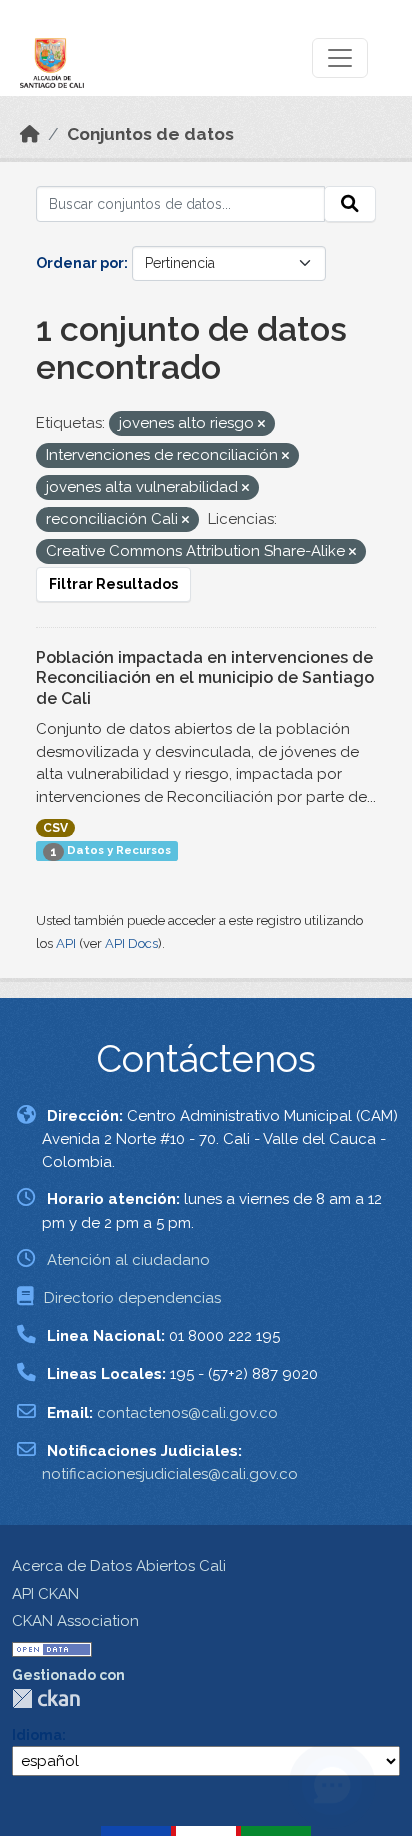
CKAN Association (75, 1621)
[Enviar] (350, 204)
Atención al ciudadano (128, 1260)
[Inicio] (30, 134)
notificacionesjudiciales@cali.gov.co (170, 1474)
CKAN (46, 1698)
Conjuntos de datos (150, 134)
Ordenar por (80, 263)
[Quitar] (261, 424)
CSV (55, 828)
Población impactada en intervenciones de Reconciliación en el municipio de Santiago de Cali (205, 678)
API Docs (131, 943)
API (66, 943)
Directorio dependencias (132, 1298)
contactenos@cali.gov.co (187, 1413)
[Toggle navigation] (340, 58)
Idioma (37, 1735)
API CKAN (45, 1594)
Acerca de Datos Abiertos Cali (119, 1566)
